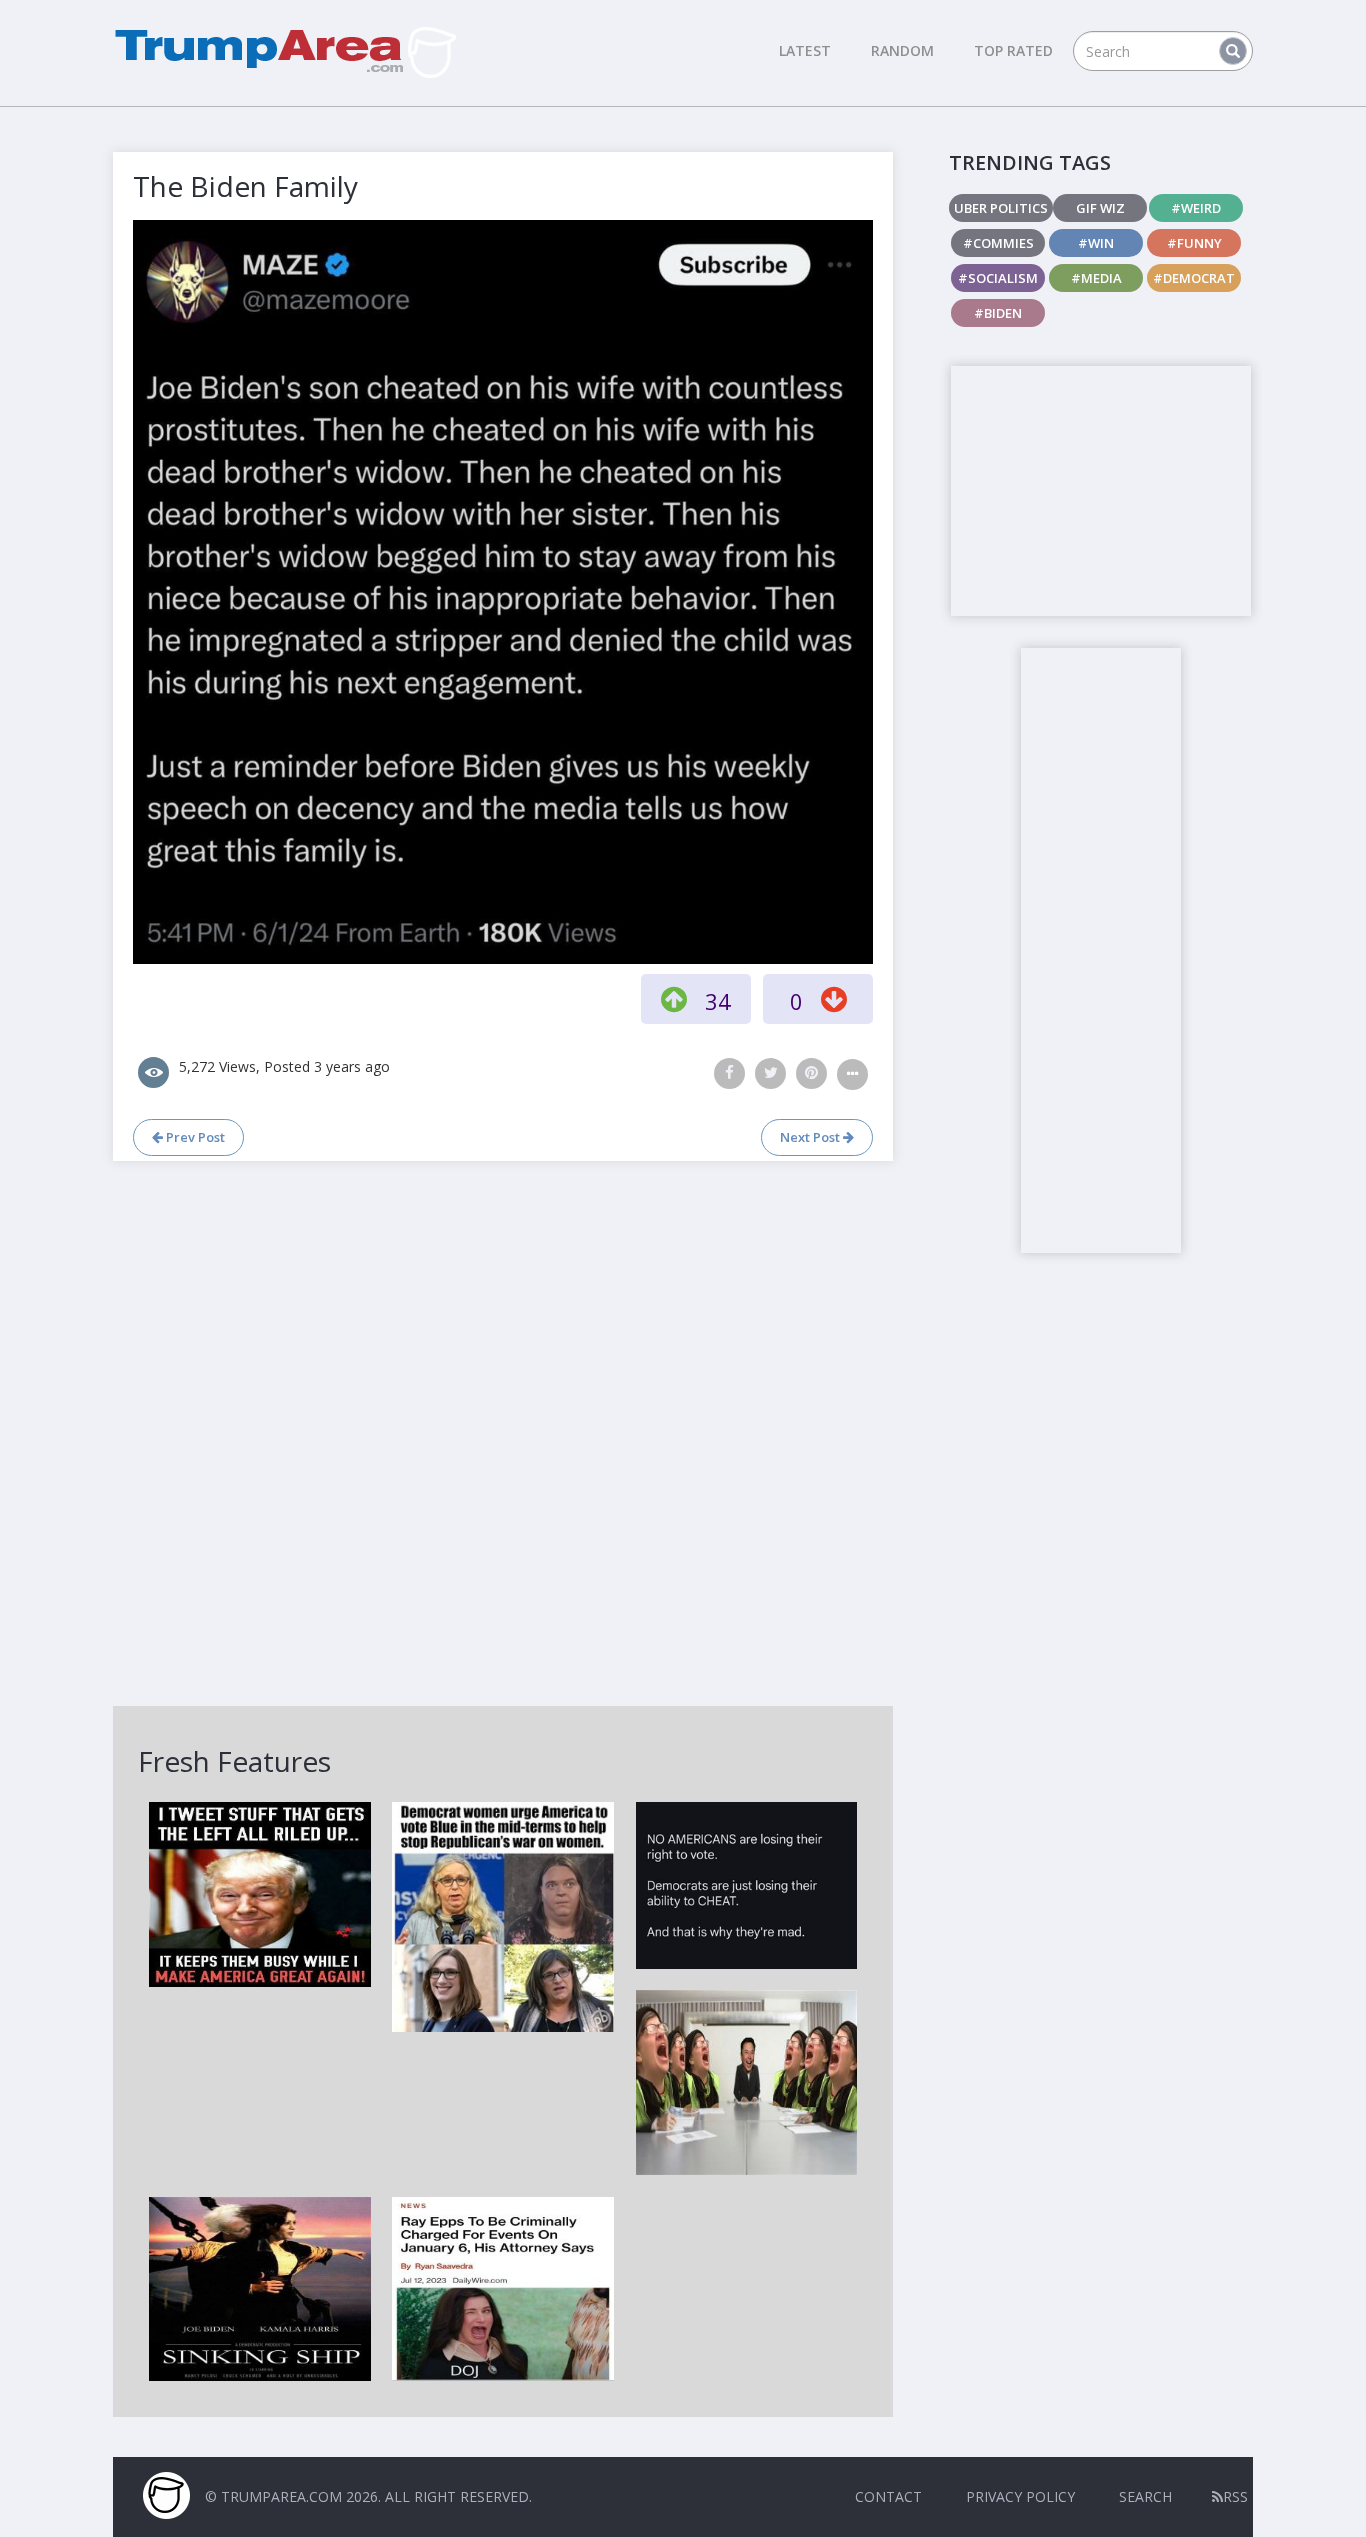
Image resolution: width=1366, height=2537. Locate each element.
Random (902, 50)
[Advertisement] (1101, 491)
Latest (805, 50)
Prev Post (194, 1137)
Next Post (811, 1137)
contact (888, 2496)
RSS (1235, 2496)
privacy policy (1020, 2496)
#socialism (998, 278)
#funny (1194, 243)
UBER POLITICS (1001, 208)
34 (718, 1001)
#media (1096, 278)
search (1145, 2496)
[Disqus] (503, 1431)
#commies (998, 243)
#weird (1196, 208)
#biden (998, 313)
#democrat (1194, 278)
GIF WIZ (1100, 208)
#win (1096, 243)
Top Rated (1013, 50)
